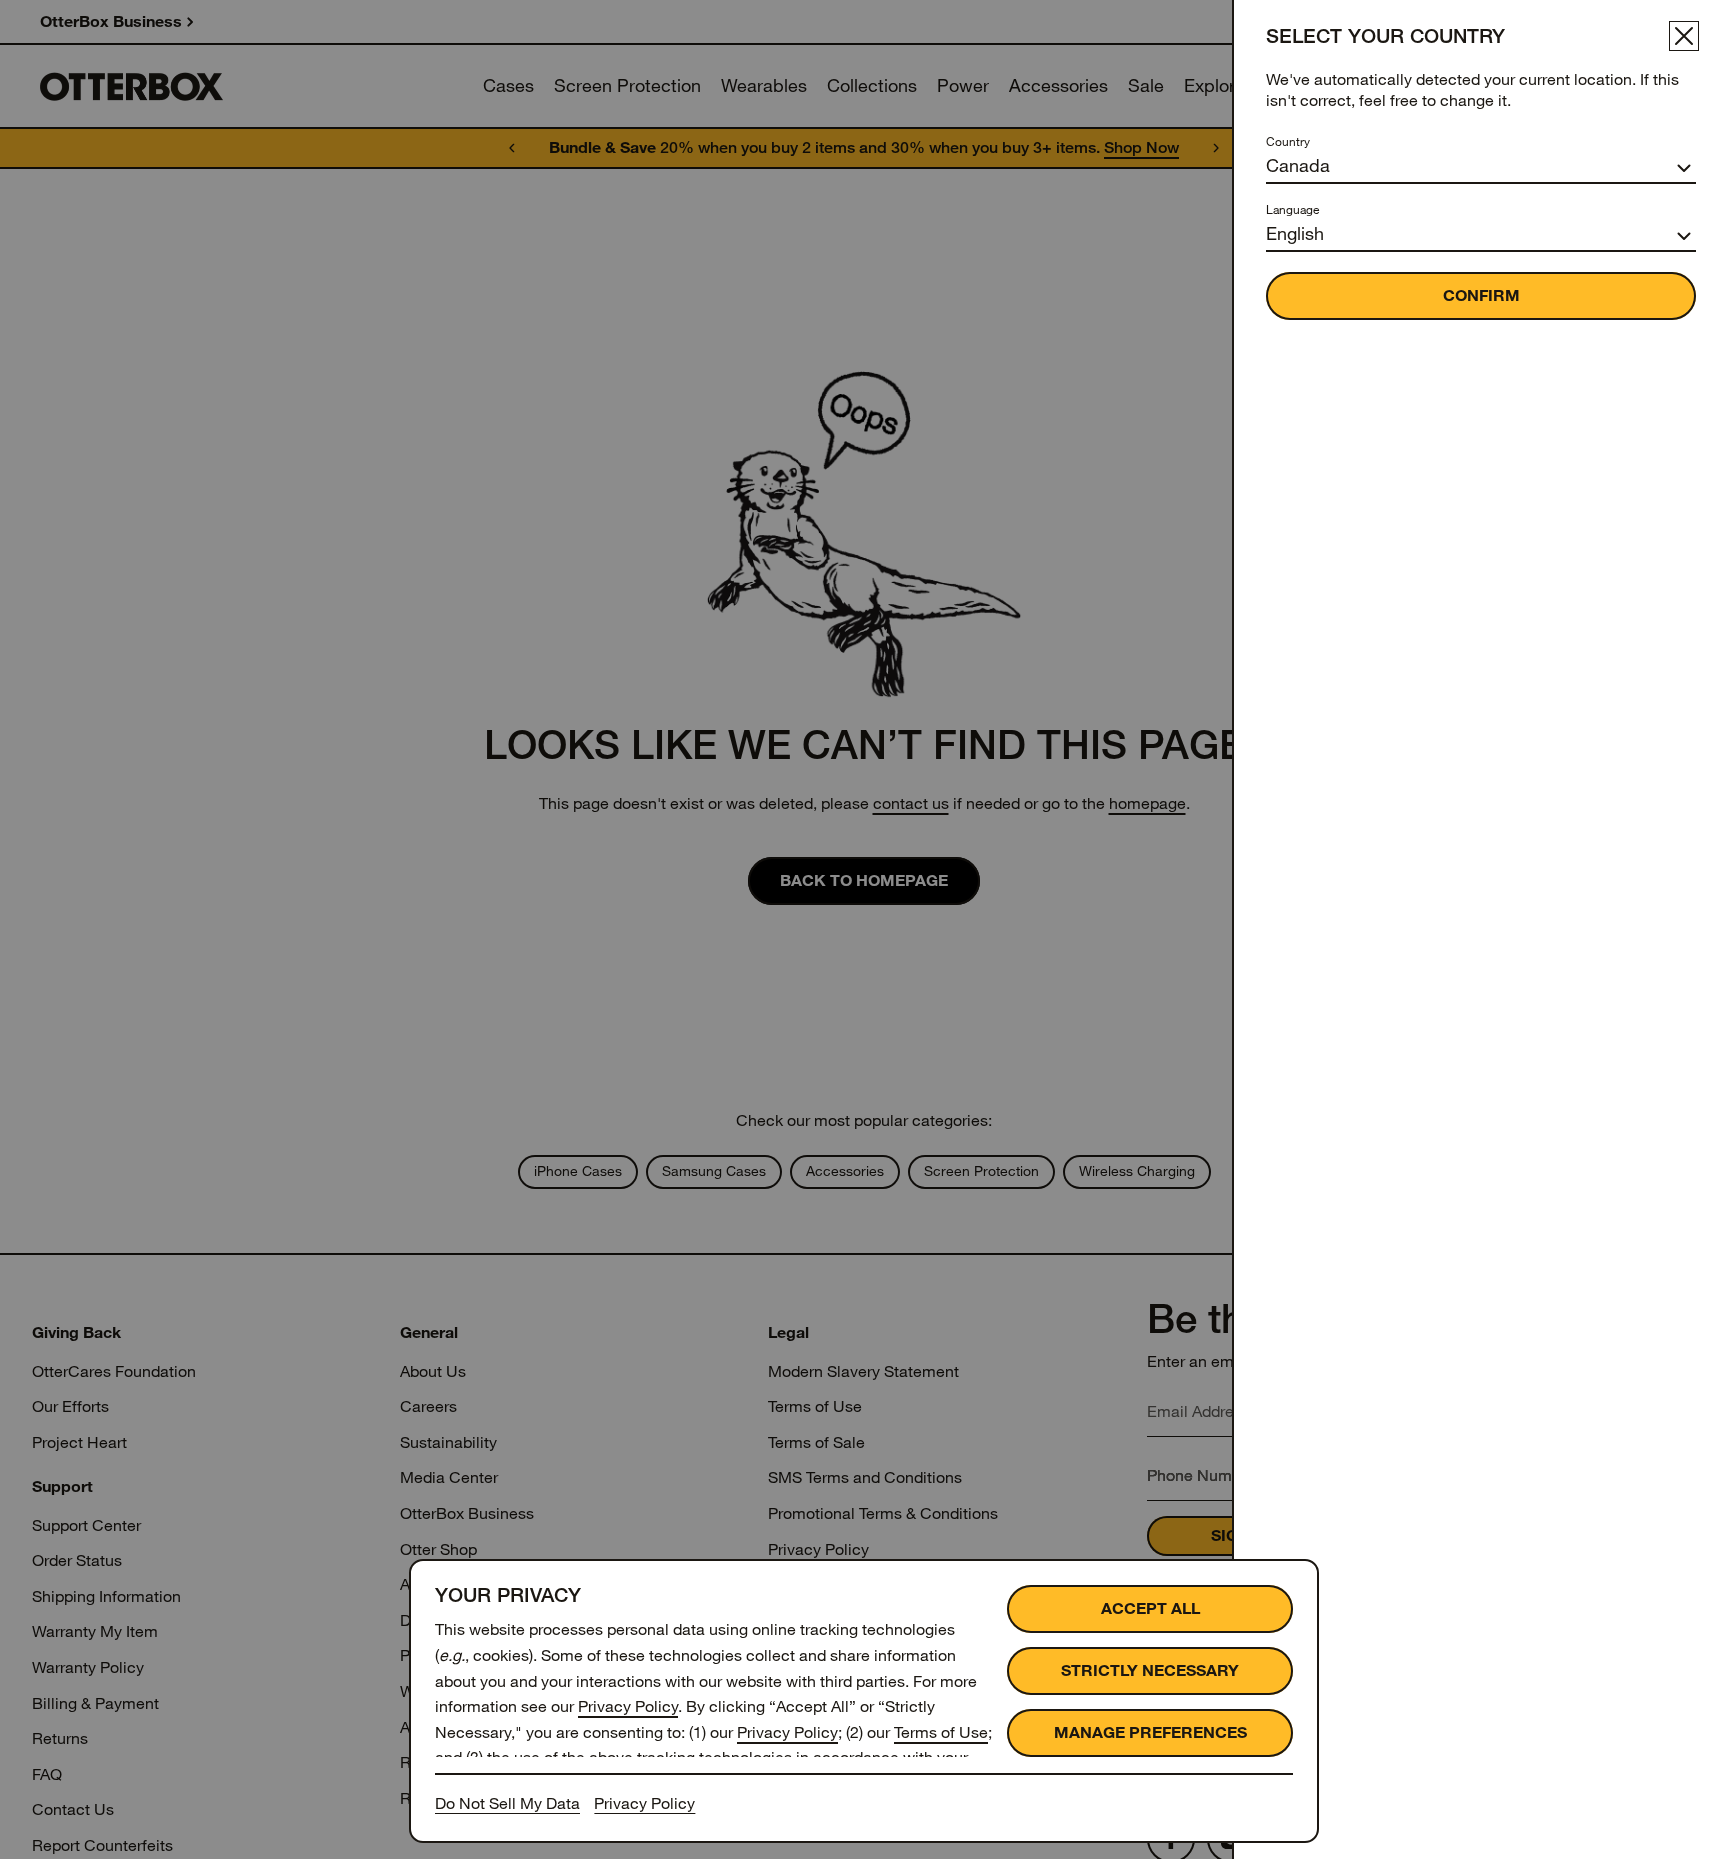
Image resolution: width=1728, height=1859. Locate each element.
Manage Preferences (1150, 1732)
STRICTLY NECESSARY (1150, 1670)
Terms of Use (941, 1732)
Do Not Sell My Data (507, 1803)
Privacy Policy (628, 1706)
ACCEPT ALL (1150, 1608)
